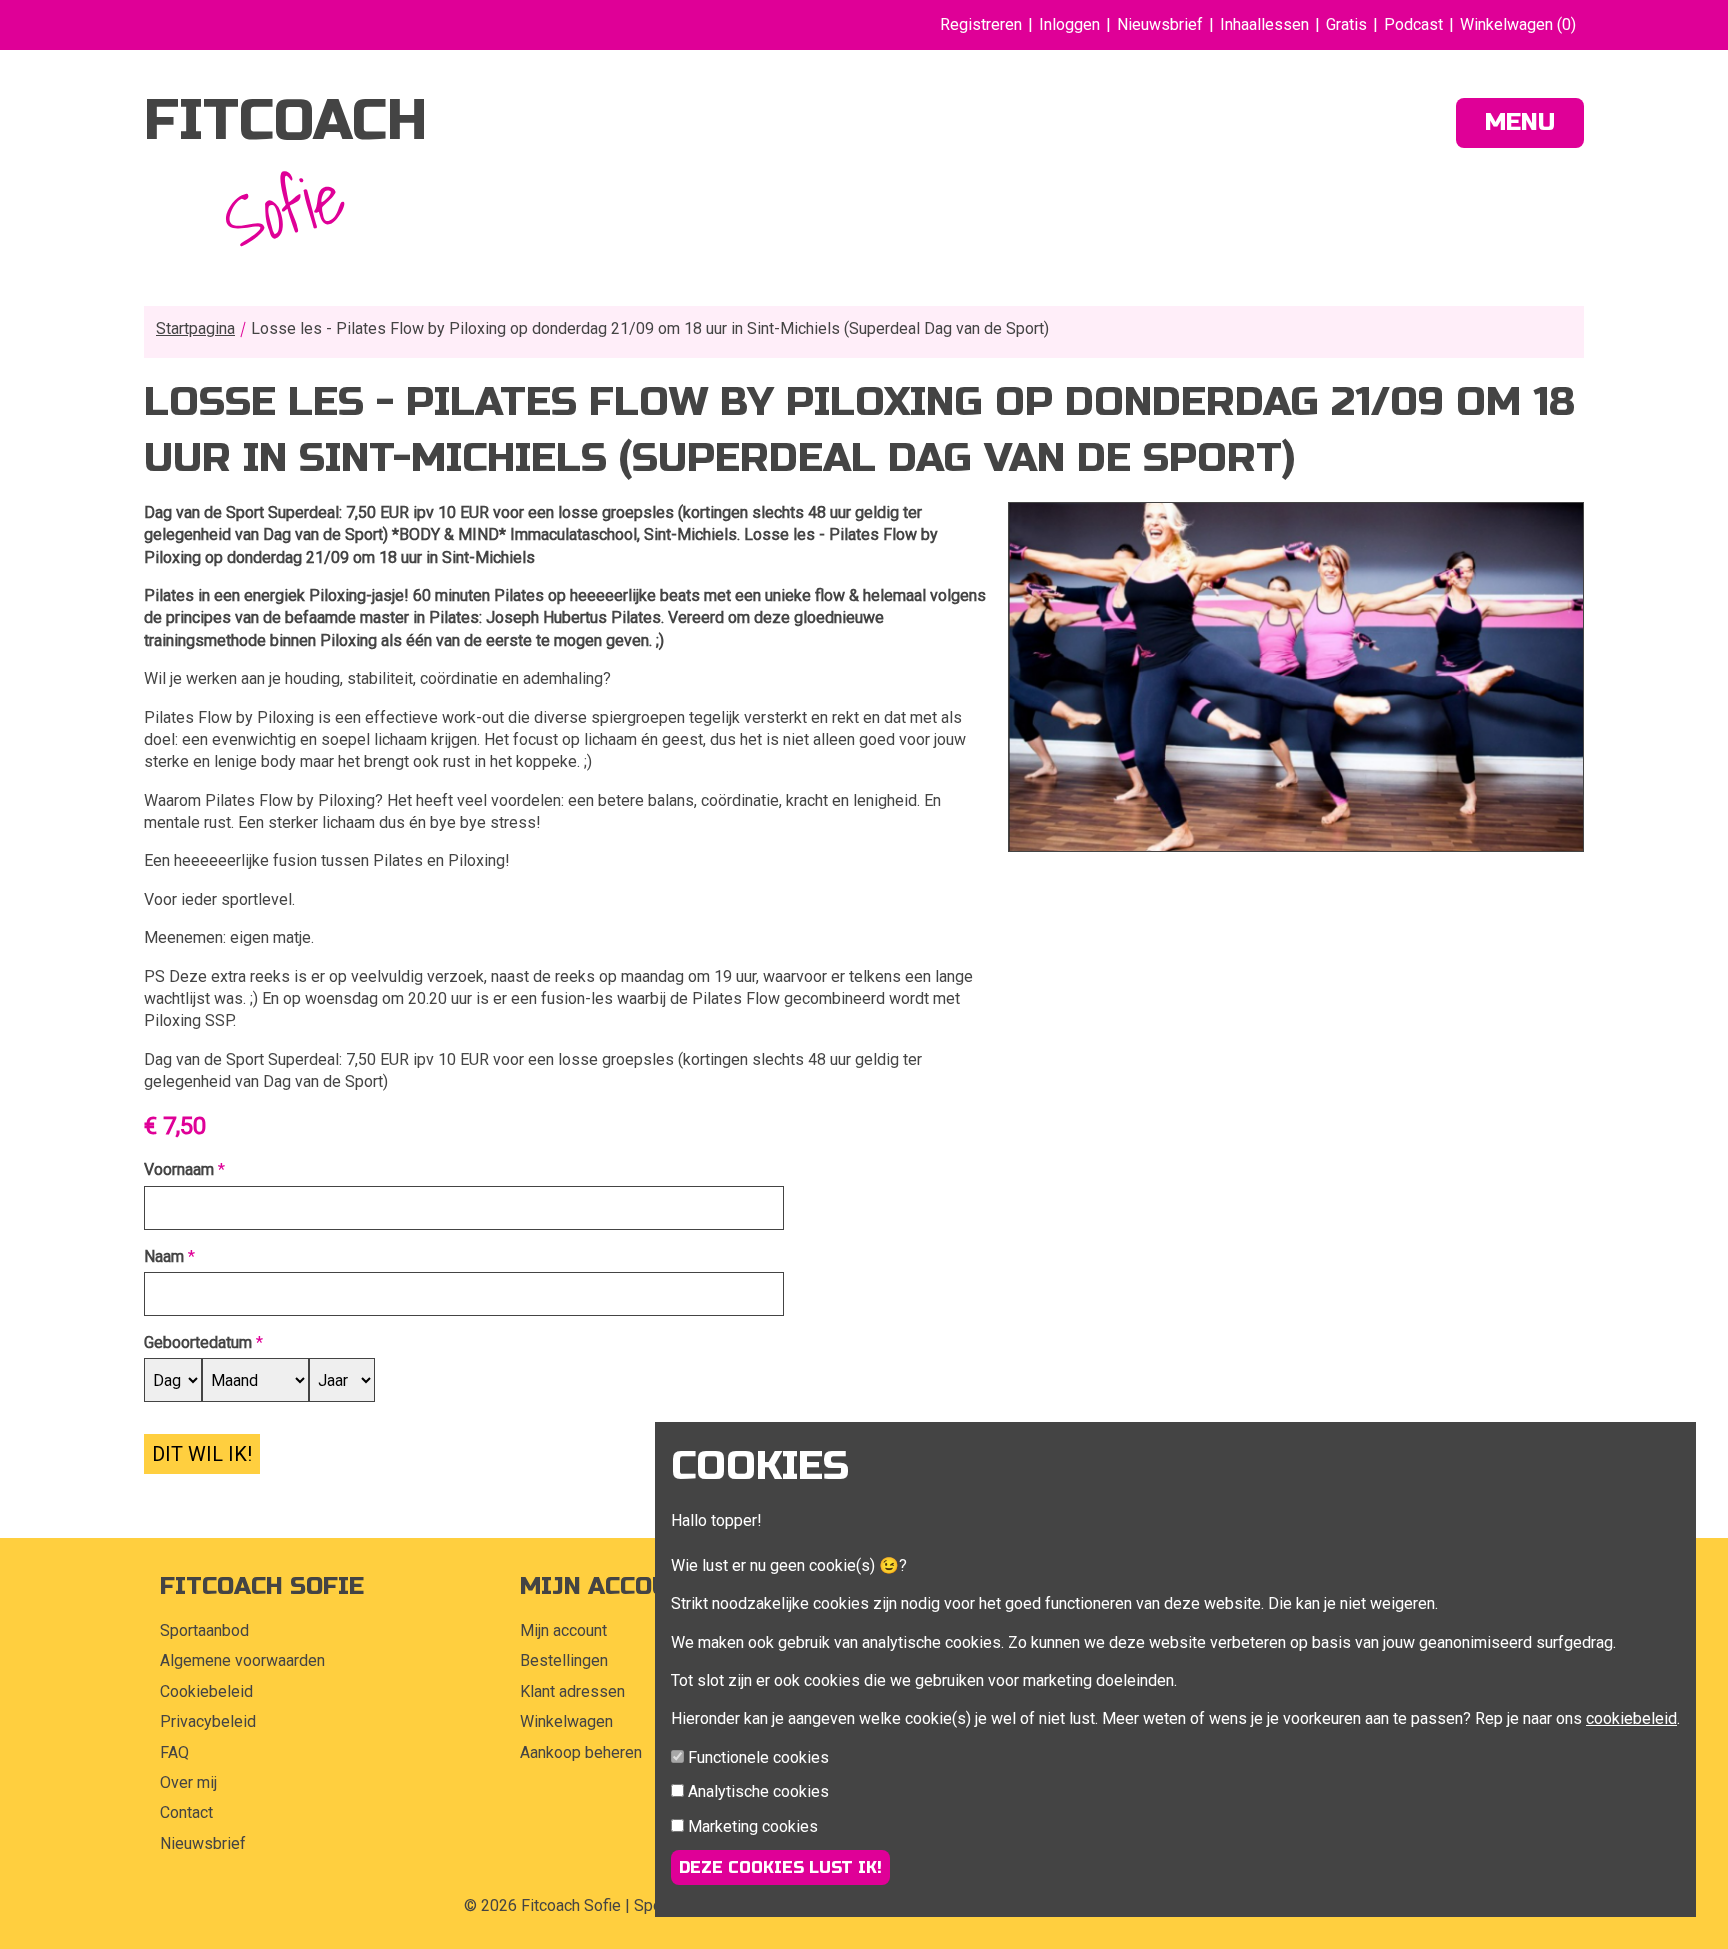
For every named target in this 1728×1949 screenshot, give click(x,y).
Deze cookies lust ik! (780, 1867)
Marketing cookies (753, 1826)
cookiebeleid (1631, 1718)
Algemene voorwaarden (242, 1660)
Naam (164, 1256)
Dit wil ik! (202, 1454)
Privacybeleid (208, 1721)
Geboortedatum (198, 1342)
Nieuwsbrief (1160, 24)
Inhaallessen (1264, 24)
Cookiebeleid (206, 1691)
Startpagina (195, 328)
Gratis (1346, 24)
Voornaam (179, 1169)
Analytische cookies (758, 1791)
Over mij (188, 1782)
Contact (186, 1812)
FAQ (174, 1752)
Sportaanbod (204, 1630)
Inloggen (1069, 24)
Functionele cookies (758, 1757)
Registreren (981, 24)
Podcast (1413, 24)
